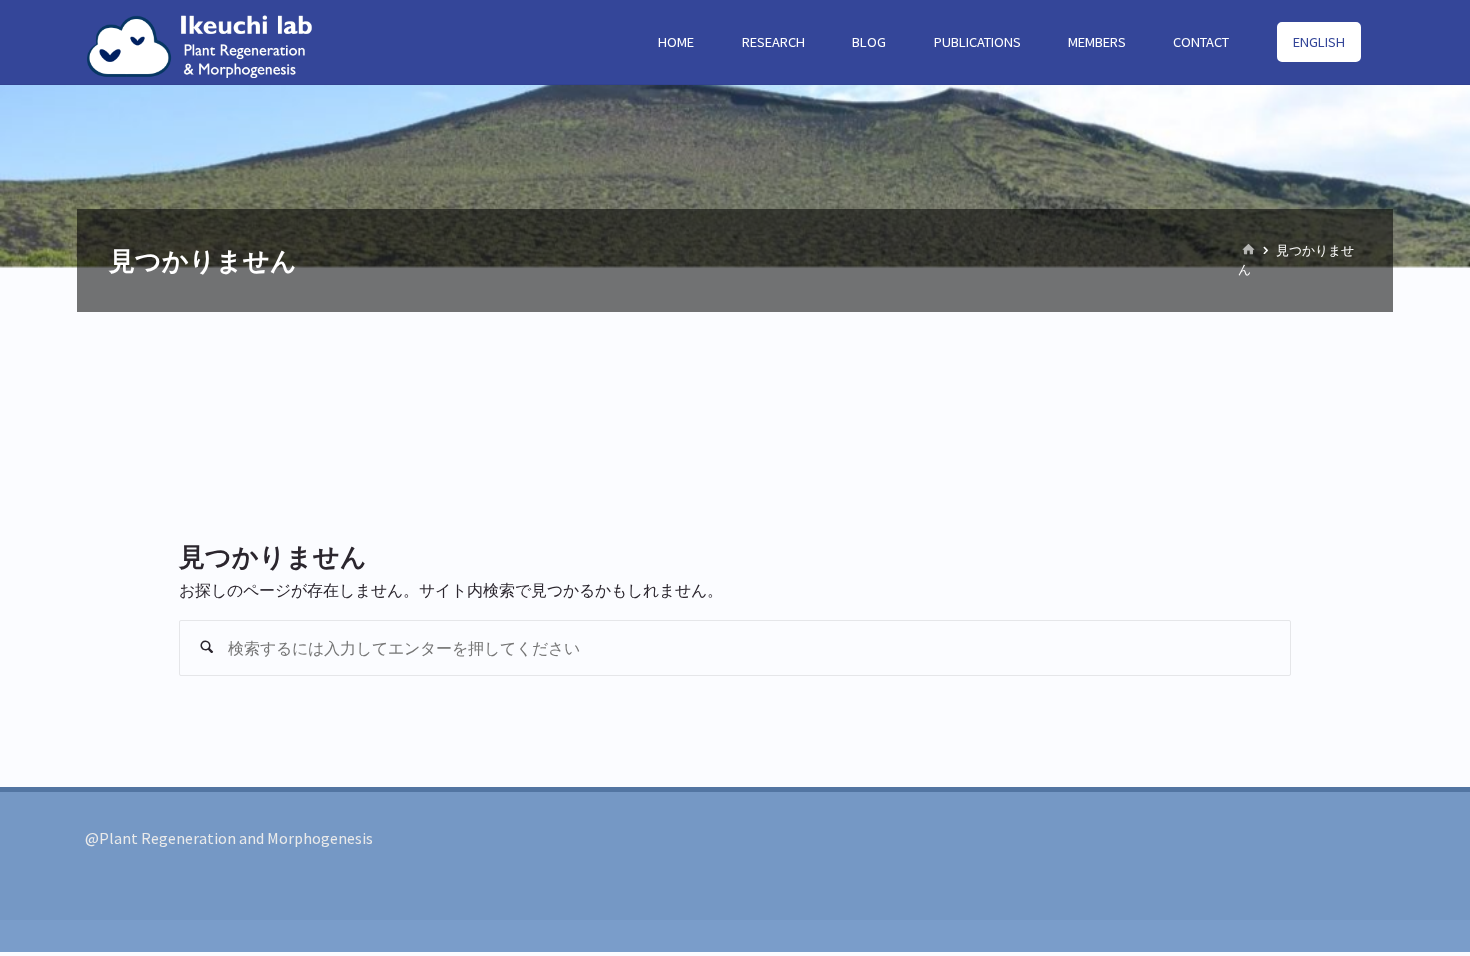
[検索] (207, 648)
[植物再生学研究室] (207, 42)
